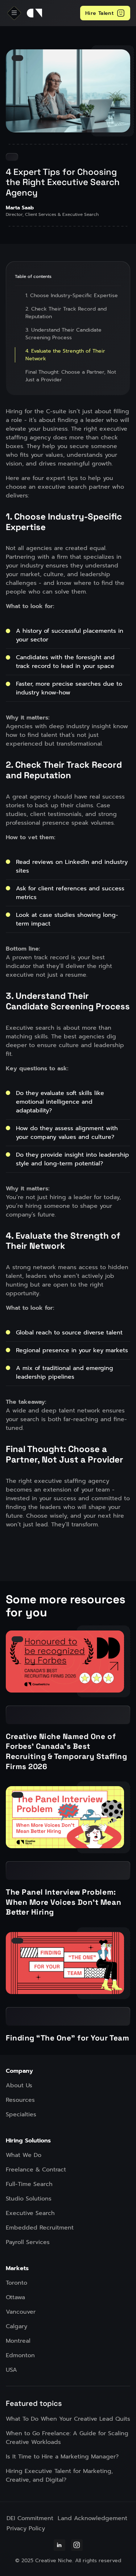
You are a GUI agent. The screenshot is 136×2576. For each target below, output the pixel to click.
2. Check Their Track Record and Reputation (66, 313)
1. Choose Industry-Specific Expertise (72, 296)
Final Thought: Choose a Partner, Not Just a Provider (71, 376)
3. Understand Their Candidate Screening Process (63, 334)
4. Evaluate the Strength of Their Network (65, 355)
